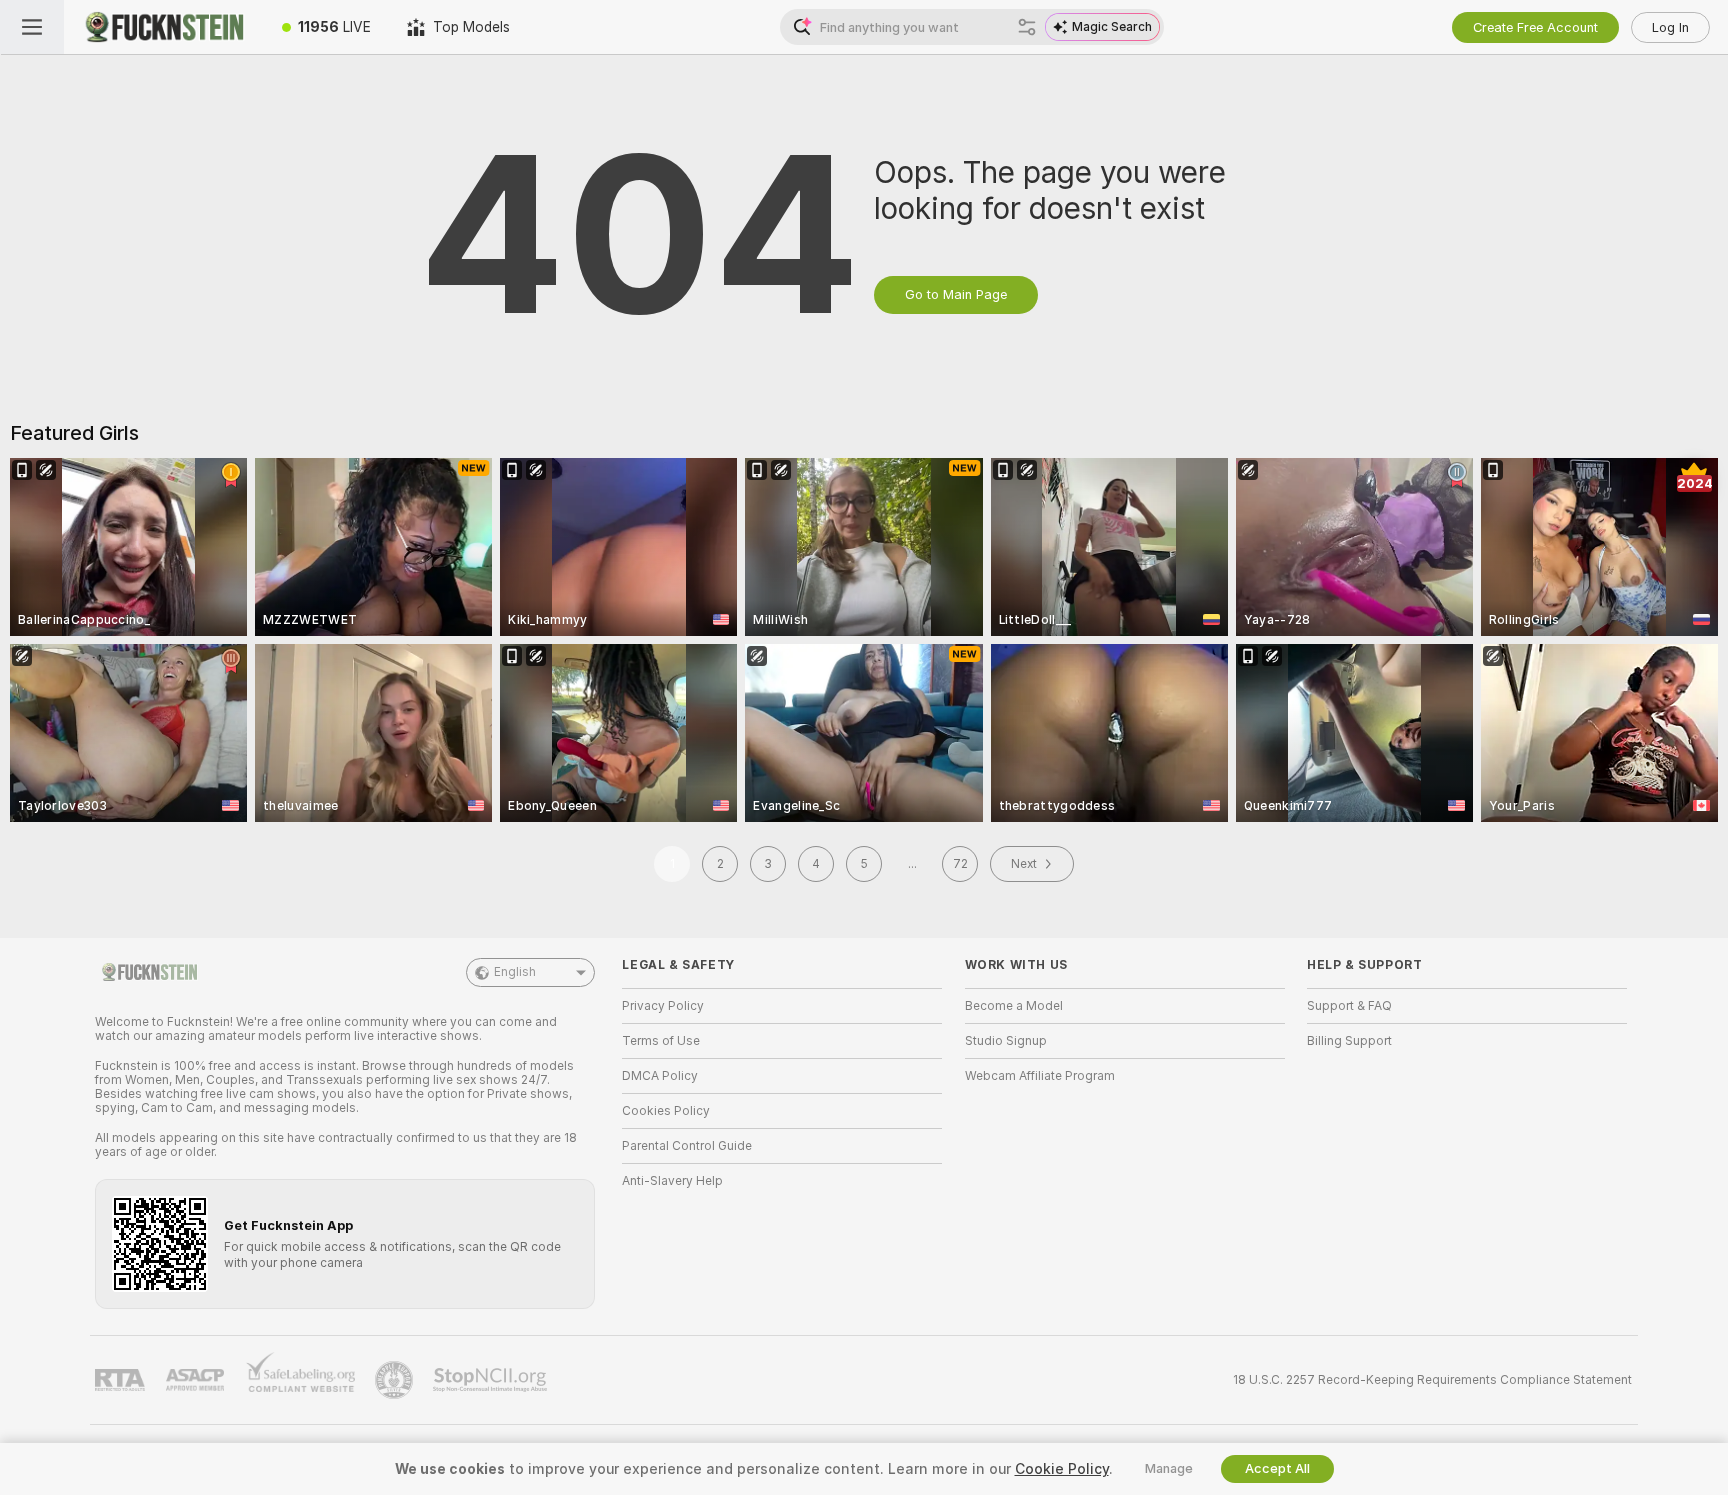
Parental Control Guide (687, 1146)
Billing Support (1349, 1041)
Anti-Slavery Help (672, 1181)
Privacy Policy (663, 1006)
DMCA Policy (660, 1076)
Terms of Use (661, 1041)
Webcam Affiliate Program (1040, 1076)
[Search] (1027, 27)
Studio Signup (1006, 1041)
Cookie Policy (1062, 1469)
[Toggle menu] (32, 27)
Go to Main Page (956, 294)
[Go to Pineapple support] (396, 1380)
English (515, 972)
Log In (1670, 27)
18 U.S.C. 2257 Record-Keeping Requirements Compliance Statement (1432, 1380)
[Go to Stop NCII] (492, 1380)
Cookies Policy (666, 1111)
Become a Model (1014, 1006)
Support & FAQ (1349, 1006)
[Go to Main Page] (164, 27)
